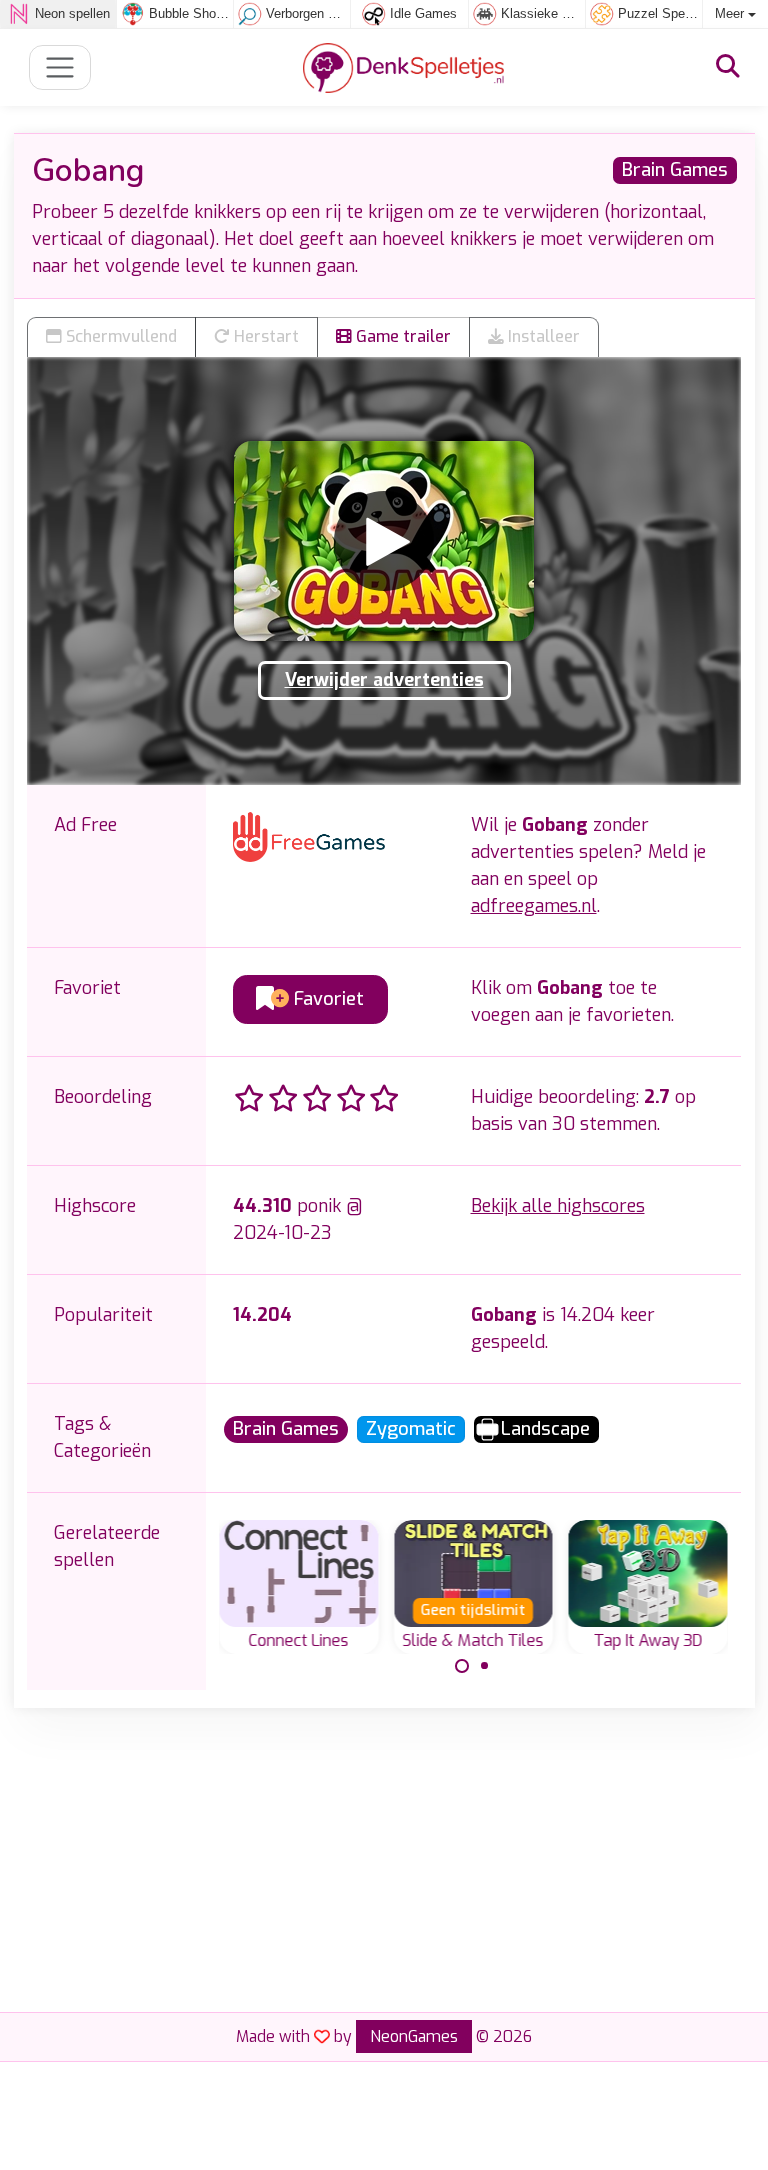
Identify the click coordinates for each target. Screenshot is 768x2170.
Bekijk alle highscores (558, 1206)
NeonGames (414, 2036)
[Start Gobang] (384, 541)
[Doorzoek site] (728, 67)
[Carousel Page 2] (485, 1666)
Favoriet (326, 999)
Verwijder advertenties (384, 680)
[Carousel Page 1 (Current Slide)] (462, 1666)
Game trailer (401, 336)
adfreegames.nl (534, 906)
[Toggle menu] (60, 67)
